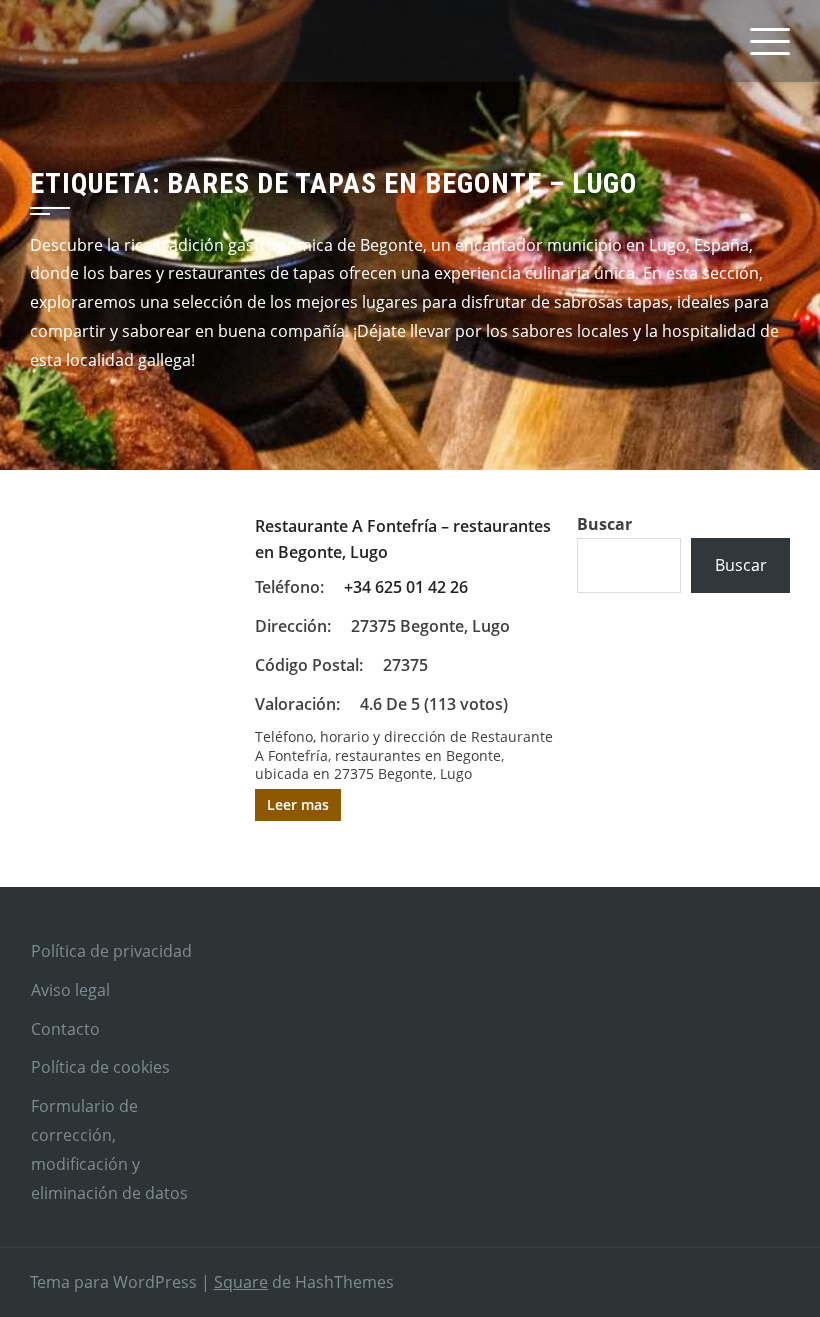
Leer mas (298, 804)
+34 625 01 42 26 (406, 587)
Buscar (604, 524)
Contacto (65, 1029)
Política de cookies (100, 1067)
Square (241, 1282)
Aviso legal (70, 990)
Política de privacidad (111, 951)
